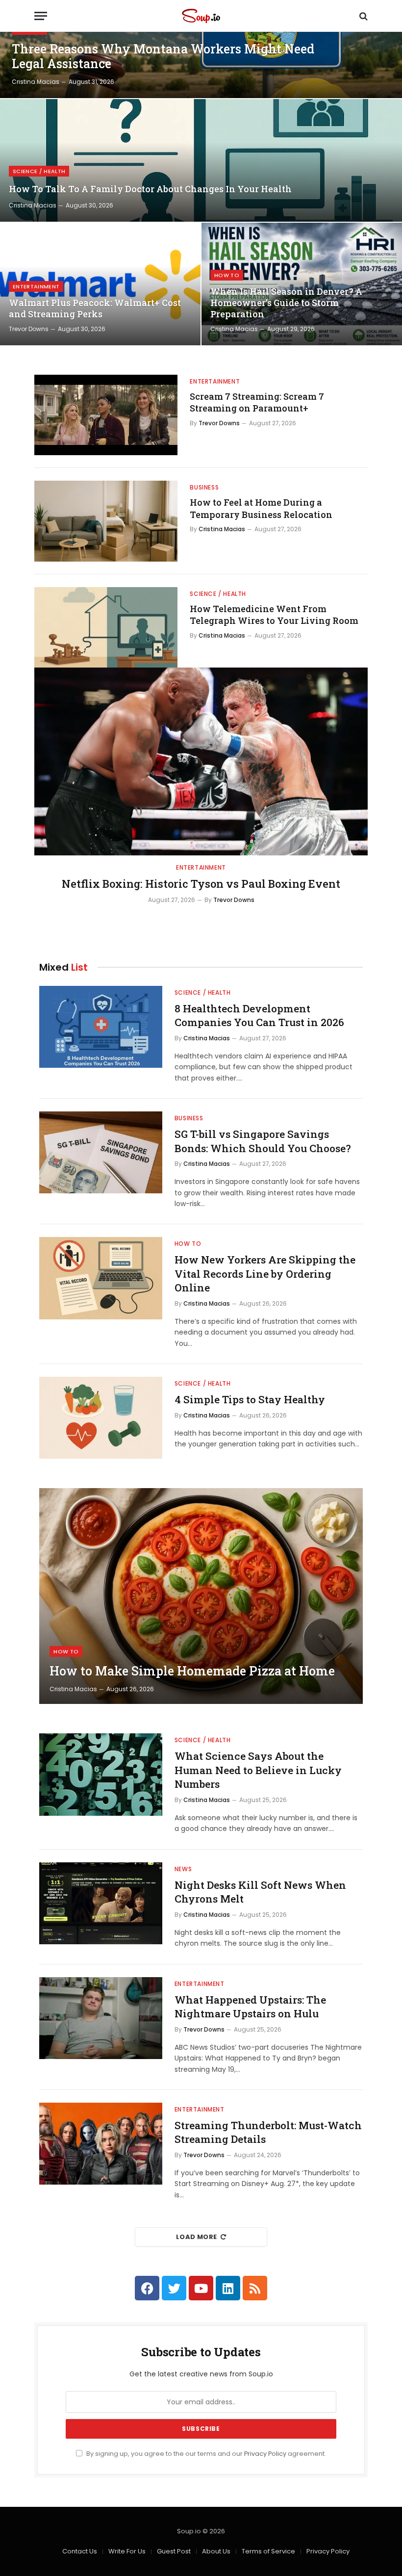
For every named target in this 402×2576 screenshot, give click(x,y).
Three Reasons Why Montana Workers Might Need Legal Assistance (163, 56)
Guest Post (174, 2551)
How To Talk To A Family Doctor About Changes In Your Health (150, 189)
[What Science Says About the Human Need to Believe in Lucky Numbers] (101, 1774)
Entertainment (36, 286)
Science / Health (39, 171)
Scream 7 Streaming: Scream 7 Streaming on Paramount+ (257, 402)
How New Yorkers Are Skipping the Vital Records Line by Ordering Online (265, 1274)
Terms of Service (268, 2551)
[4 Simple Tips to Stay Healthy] (101, 1418)
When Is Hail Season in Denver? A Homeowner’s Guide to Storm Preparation (286, 303)
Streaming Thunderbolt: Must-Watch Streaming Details (268, 2132)
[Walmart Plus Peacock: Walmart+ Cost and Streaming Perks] (100, 284)
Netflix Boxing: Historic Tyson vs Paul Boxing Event (201, 884)
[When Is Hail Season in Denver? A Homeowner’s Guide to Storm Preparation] (302, 284)
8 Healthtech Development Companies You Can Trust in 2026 (259, 1016)
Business (204, 487)
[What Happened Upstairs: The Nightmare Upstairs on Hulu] (101, 2018)
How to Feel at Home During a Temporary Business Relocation (261, 508)
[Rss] (255, 2288)
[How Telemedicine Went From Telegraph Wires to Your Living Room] (106, 627)
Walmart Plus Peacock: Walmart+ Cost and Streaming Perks (95, 309)
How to (227, 275)
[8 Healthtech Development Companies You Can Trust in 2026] (101, 1027)
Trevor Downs (29, 329)
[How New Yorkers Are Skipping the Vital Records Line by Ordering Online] (101, 1278)
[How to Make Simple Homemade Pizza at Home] (201, 1596)
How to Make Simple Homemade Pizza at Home (192, 1671)
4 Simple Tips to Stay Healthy (250, 1399)
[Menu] (41, 16)
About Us (216, 2551)
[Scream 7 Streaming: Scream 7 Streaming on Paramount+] (106, 415)
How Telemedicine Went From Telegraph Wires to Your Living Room (274, 615)
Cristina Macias (36, 82)
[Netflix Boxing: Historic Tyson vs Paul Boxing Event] (201, 761)
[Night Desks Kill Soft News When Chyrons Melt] (101, 1903)
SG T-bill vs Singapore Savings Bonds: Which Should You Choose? (263, 1141)
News (183, 1869)
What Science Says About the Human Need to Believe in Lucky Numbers (258, 1770)
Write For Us (127, 2551)
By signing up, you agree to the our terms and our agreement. (205, 2454)
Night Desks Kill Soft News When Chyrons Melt (260, 1892)
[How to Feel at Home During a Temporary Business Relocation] (106, 521)
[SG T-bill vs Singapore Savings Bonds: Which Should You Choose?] (101, 1152)
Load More (197, 2237)
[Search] (363, 16)
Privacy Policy (265, 2454)
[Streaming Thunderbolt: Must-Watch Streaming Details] (101, 2144)
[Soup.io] (201, 16)
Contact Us (80, 2551)
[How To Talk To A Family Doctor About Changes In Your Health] (201, 160)
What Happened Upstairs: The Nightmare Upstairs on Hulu (250, 2007)
